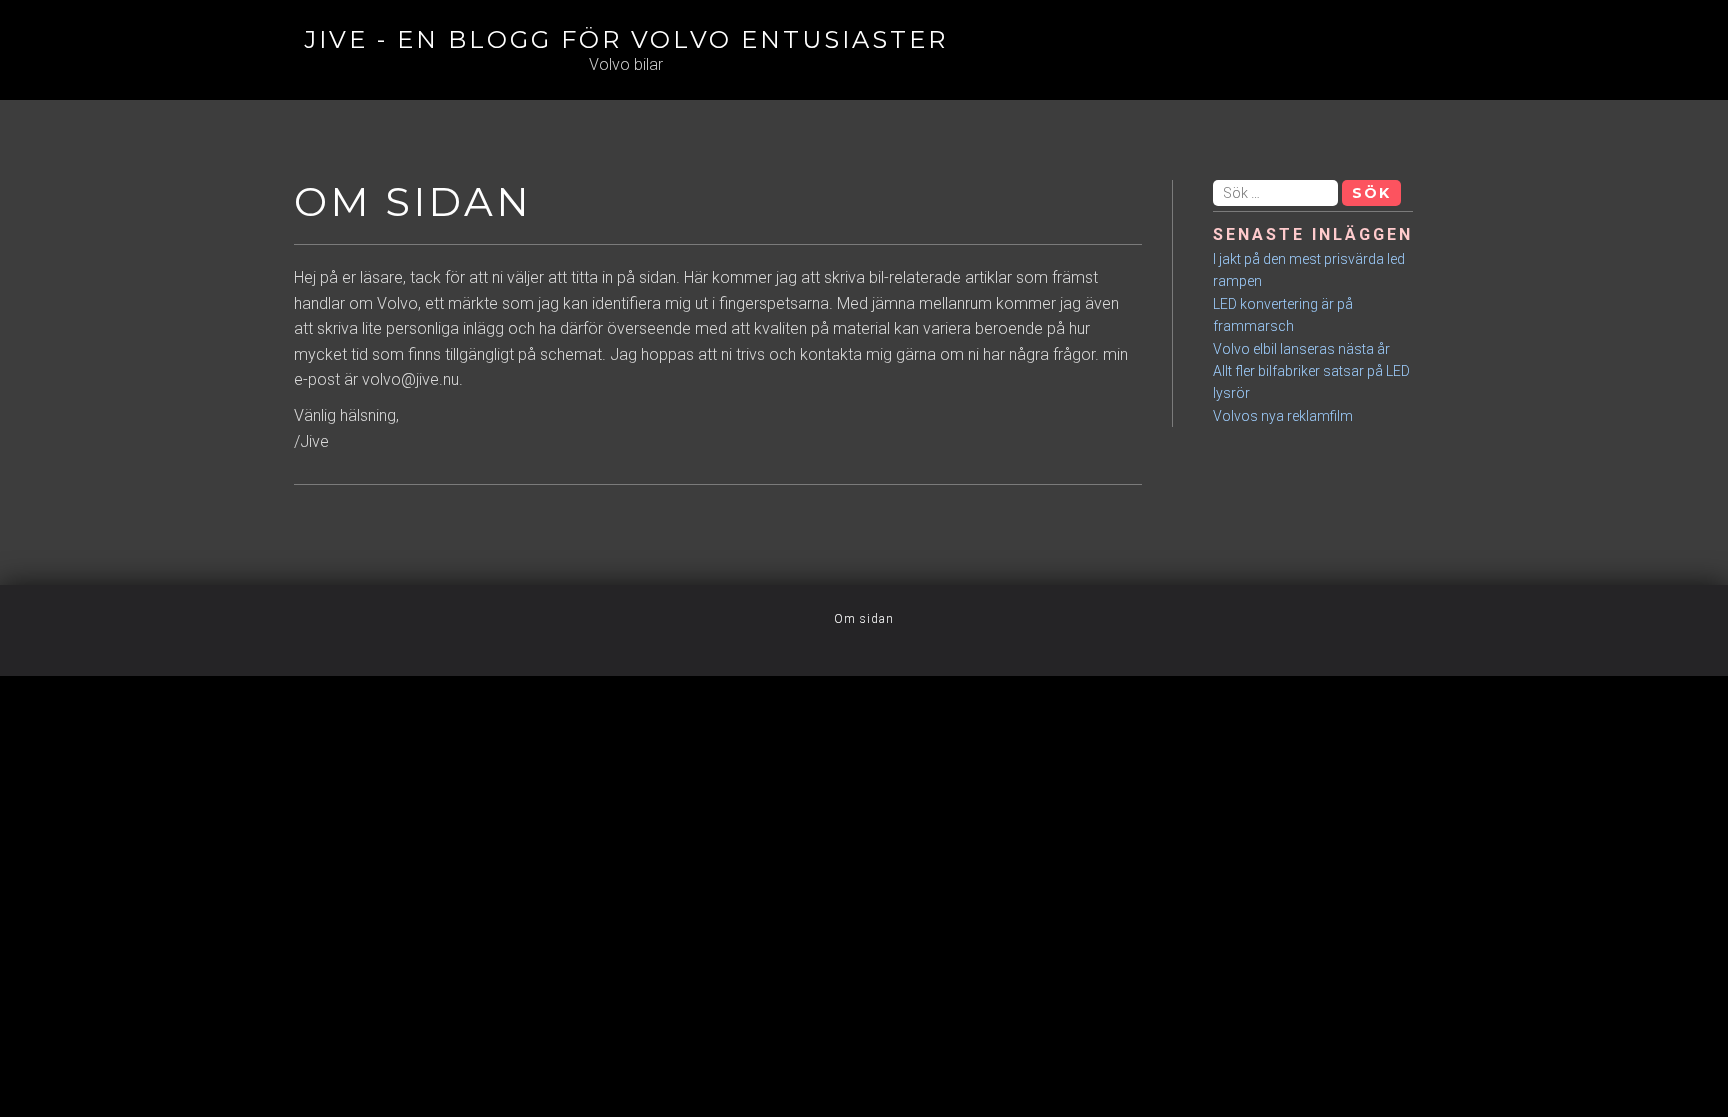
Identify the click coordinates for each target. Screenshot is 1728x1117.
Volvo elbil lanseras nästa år (1301, 349)
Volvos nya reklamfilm (1283, 416)
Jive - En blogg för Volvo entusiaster (626, 39)
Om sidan (864, 619)
